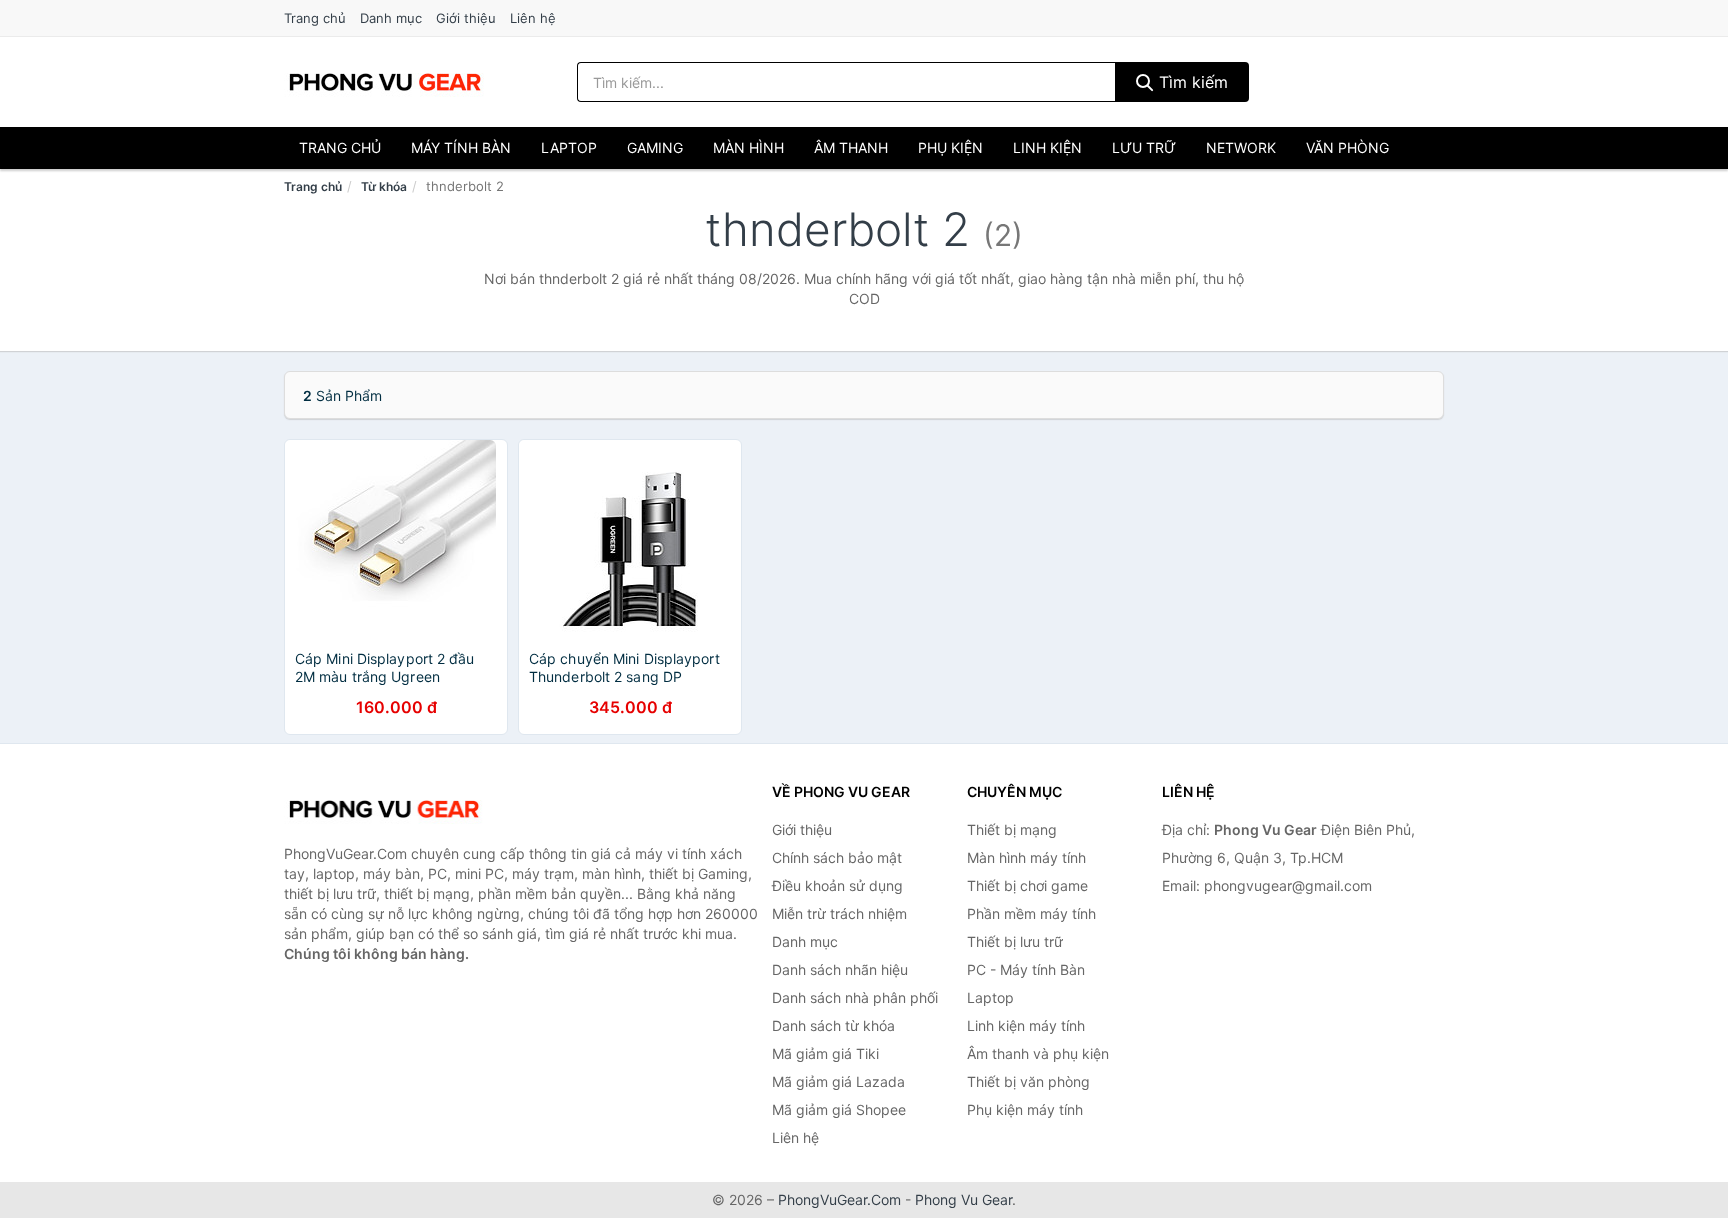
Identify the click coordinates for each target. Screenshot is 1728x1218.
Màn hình (748, 147)
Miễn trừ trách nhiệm (839, 913)
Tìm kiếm (1191, 82)
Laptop (569, 147)
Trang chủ (315, 18)
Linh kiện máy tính (1026, 1025)
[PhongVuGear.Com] (385, 82)
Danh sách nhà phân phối (855, 997)
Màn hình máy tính (1026, 857)
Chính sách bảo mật (837, 857)
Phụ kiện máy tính (1025, 1109)
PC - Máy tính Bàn (1026, 969)
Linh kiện (1047, 147)
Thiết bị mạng (1012, 829)
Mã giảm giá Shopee (839, 1109)
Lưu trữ (1144, 147)
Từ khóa (384, 186)
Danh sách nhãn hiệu (840, 969)
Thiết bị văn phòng (1028, 1081)
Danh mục (391, 18)
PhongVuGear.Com (839, 1199)
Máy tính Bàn (461, 147)
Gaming (655, 147)
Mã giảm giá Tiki (825, 1053)
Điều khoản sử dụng (837, 885)
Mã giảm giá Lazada (838, 1081)
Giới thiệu (466, 18)
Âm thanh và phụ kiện (1038, 1053)
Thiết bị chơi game (1027, 885)
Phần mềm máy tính (1031, 913)
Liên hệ (533, 18)
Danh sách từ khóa (833, 1025)
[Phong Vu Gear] (384, 809)
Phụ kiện (950, 147)
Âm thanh (851, 147)
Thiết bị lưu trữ (1015, 941)
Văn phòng (1347, 147)
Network (1241, 147)
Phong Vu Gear (963, 1199)
